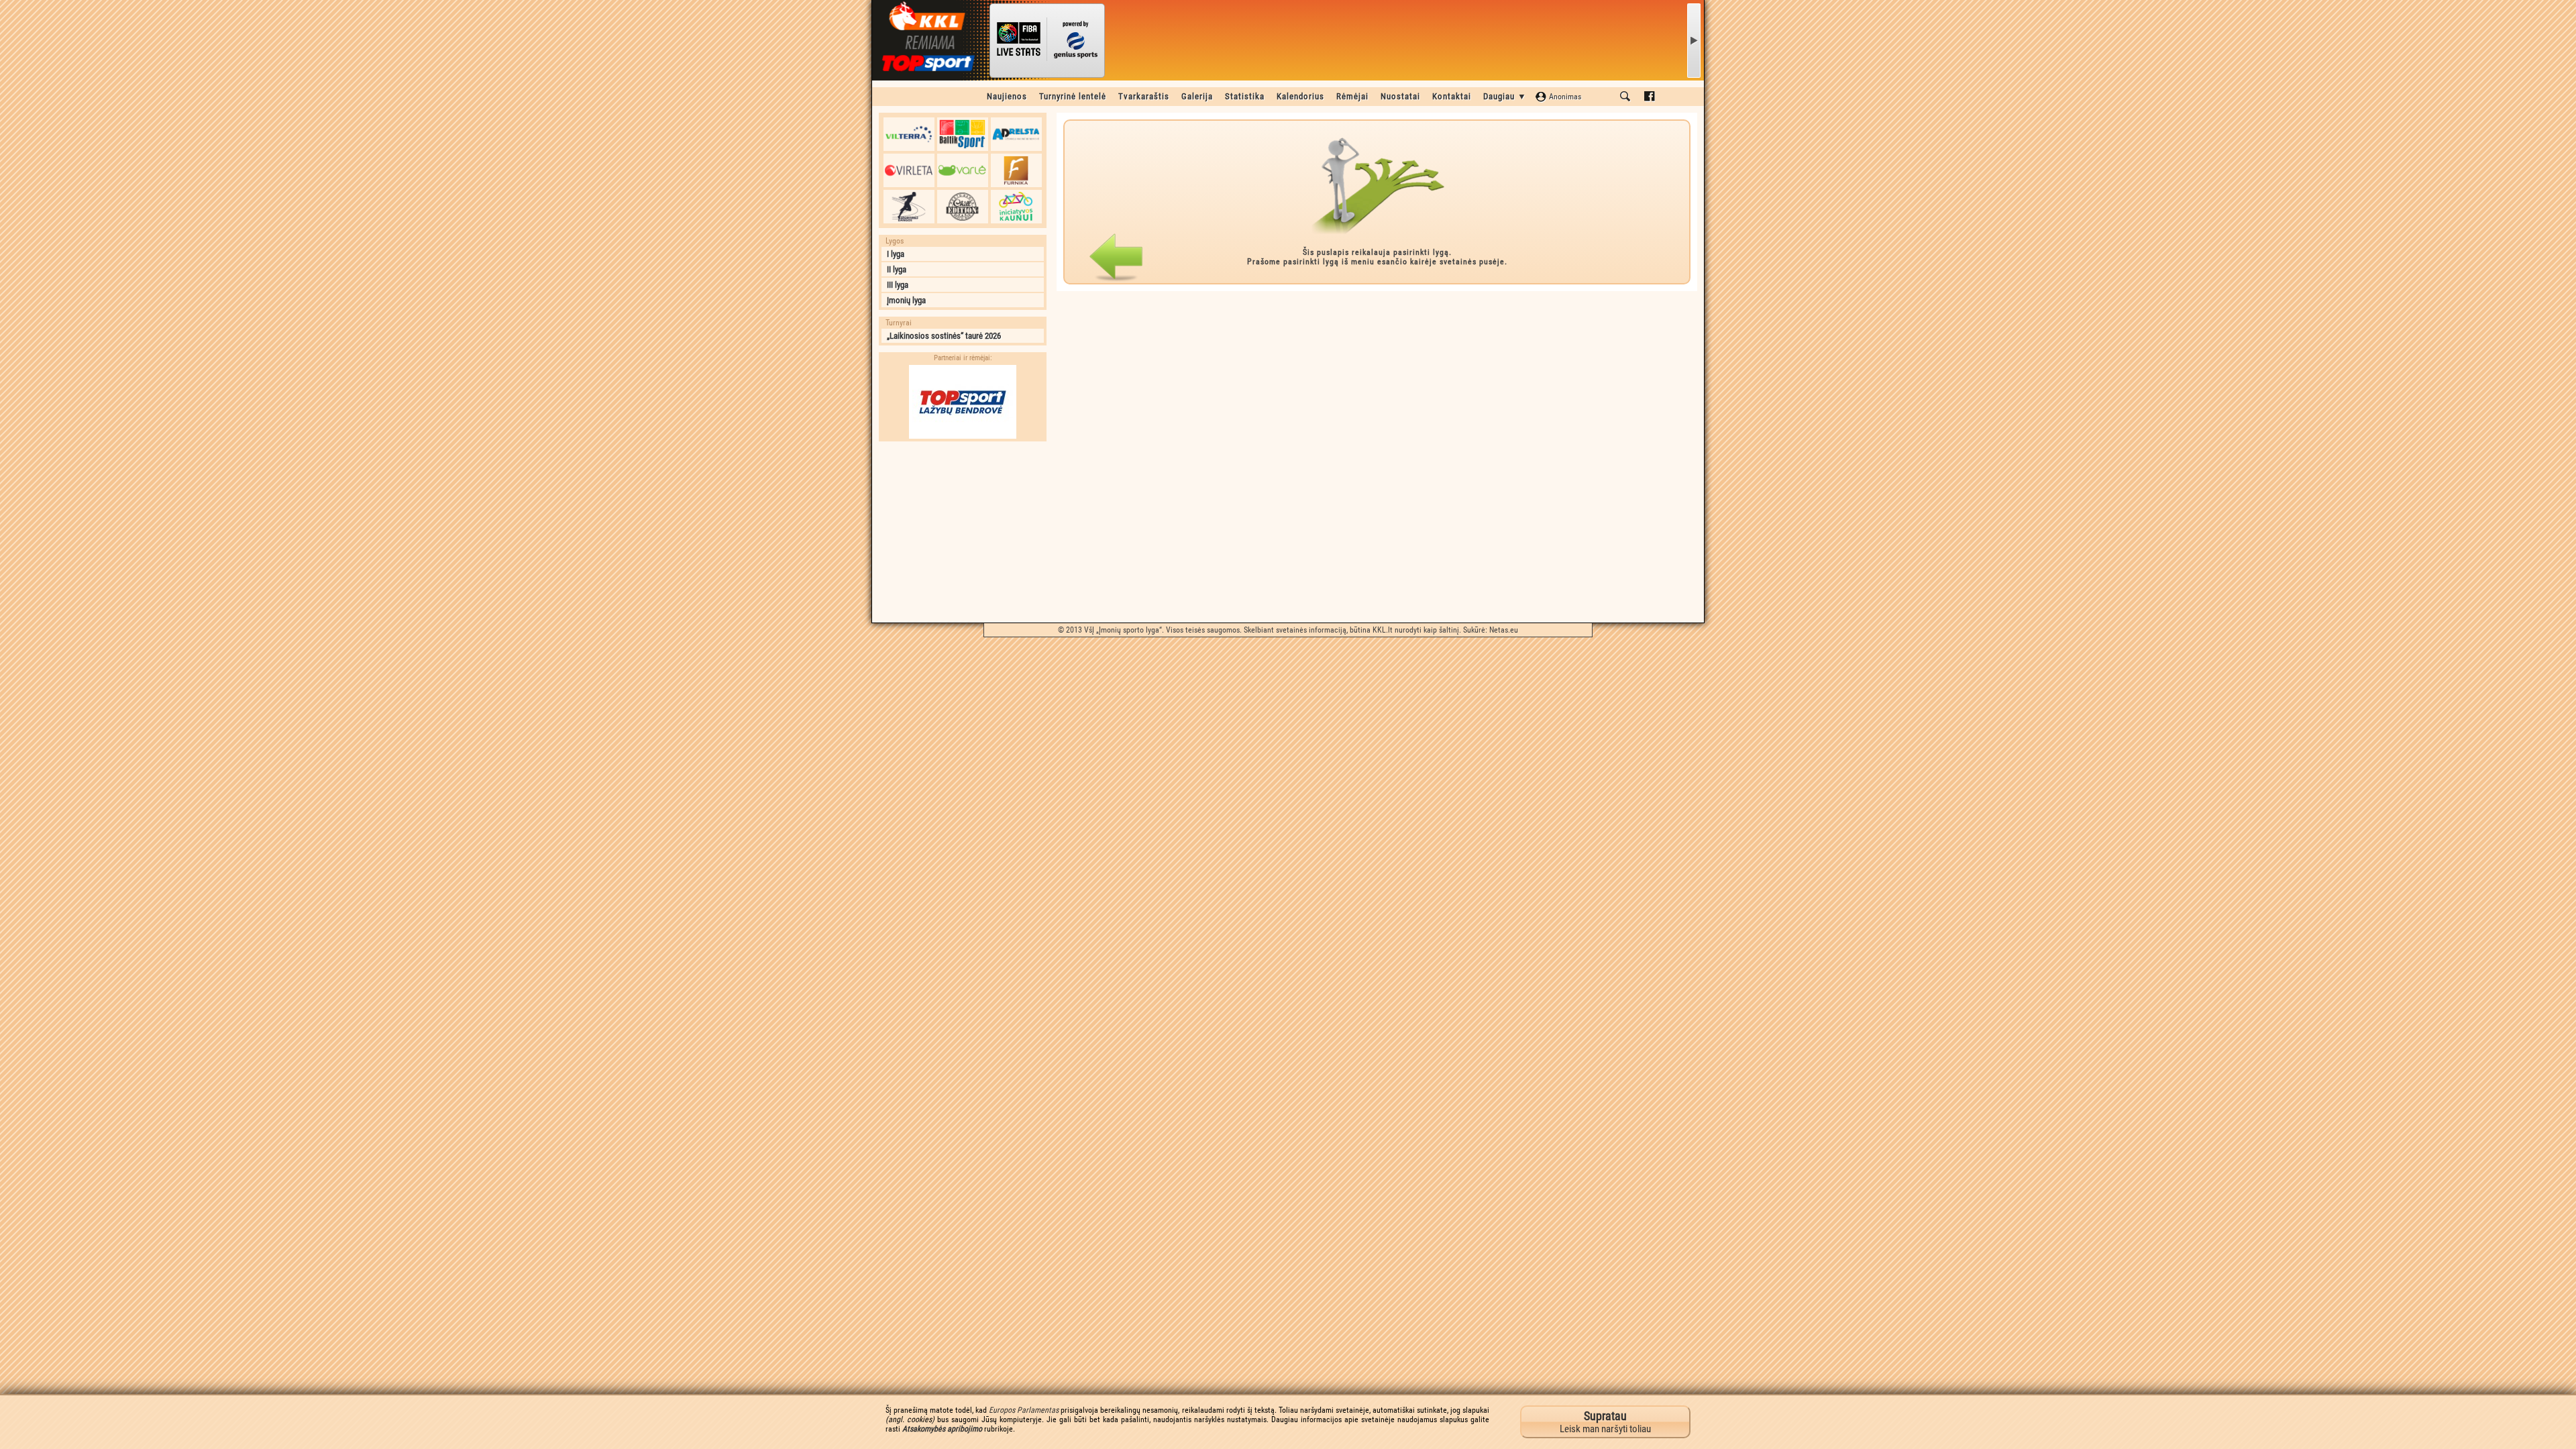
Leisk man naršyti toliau (1605, 1422)
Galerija (1197, 96)
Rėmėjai (1352, 96)
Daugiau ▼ (1505, 96)
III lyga (898, 285)
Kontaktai (1452, 96)
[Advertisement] (963, 532)
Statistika (1245, 96)
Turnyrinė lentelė (1073, 96)
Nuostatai (1400, 96)
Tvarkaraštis (1144, 96)
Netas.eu (1504, 630)
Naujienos (1007, 96)
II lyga (897, 269)
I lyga (896, 254)
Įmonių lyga (906, 300)
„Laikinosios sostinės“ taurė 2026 (944, 336)
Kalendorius (1300, 96)
